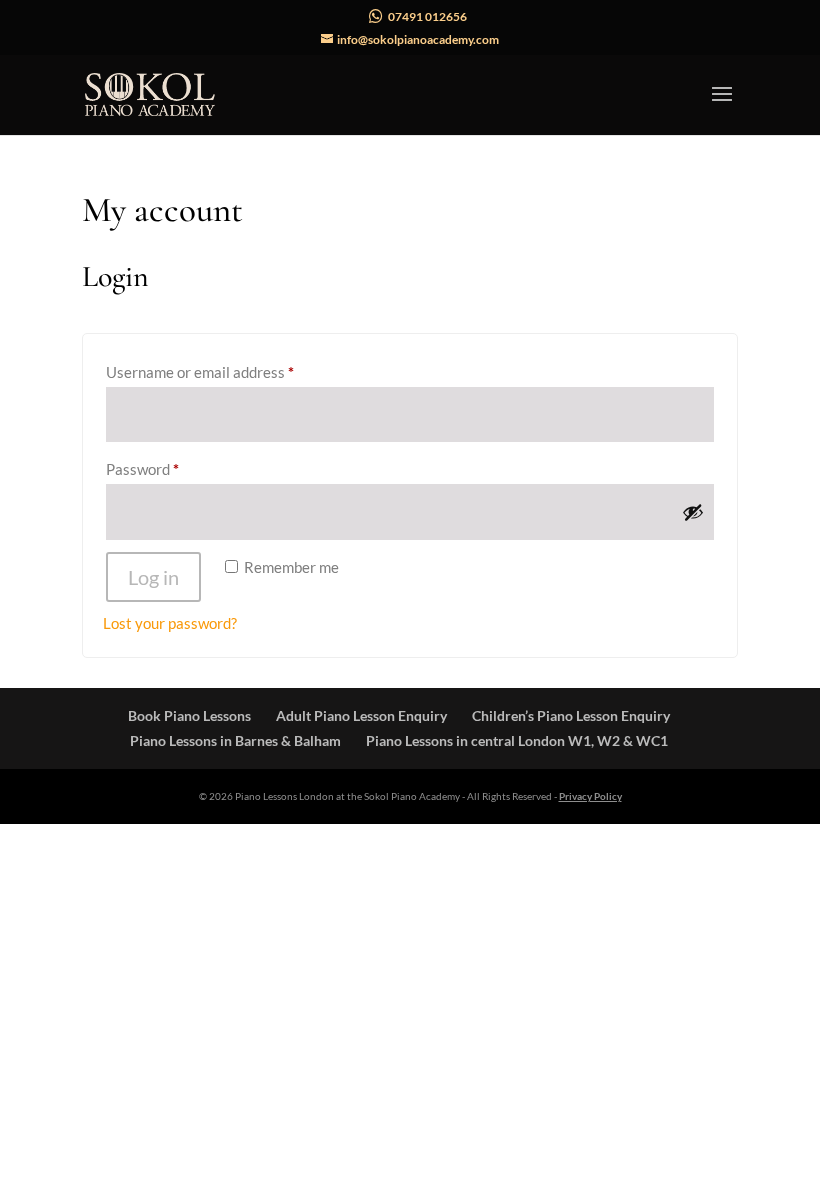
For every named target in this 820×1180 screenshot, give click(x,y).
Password (172, 468)
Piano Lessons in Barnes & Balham (235, 740)
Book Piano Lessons (189, 715)
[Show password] (693, 512)
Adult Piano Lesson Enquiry (361, 715)
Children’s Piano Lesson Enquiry (571, 715)
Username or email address (229, 371)
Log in (153, 577)
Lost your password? (170, 623)
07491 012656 (427, 16)
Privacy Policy (590, 796)
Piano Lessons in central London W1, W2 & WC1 (517, 740)
